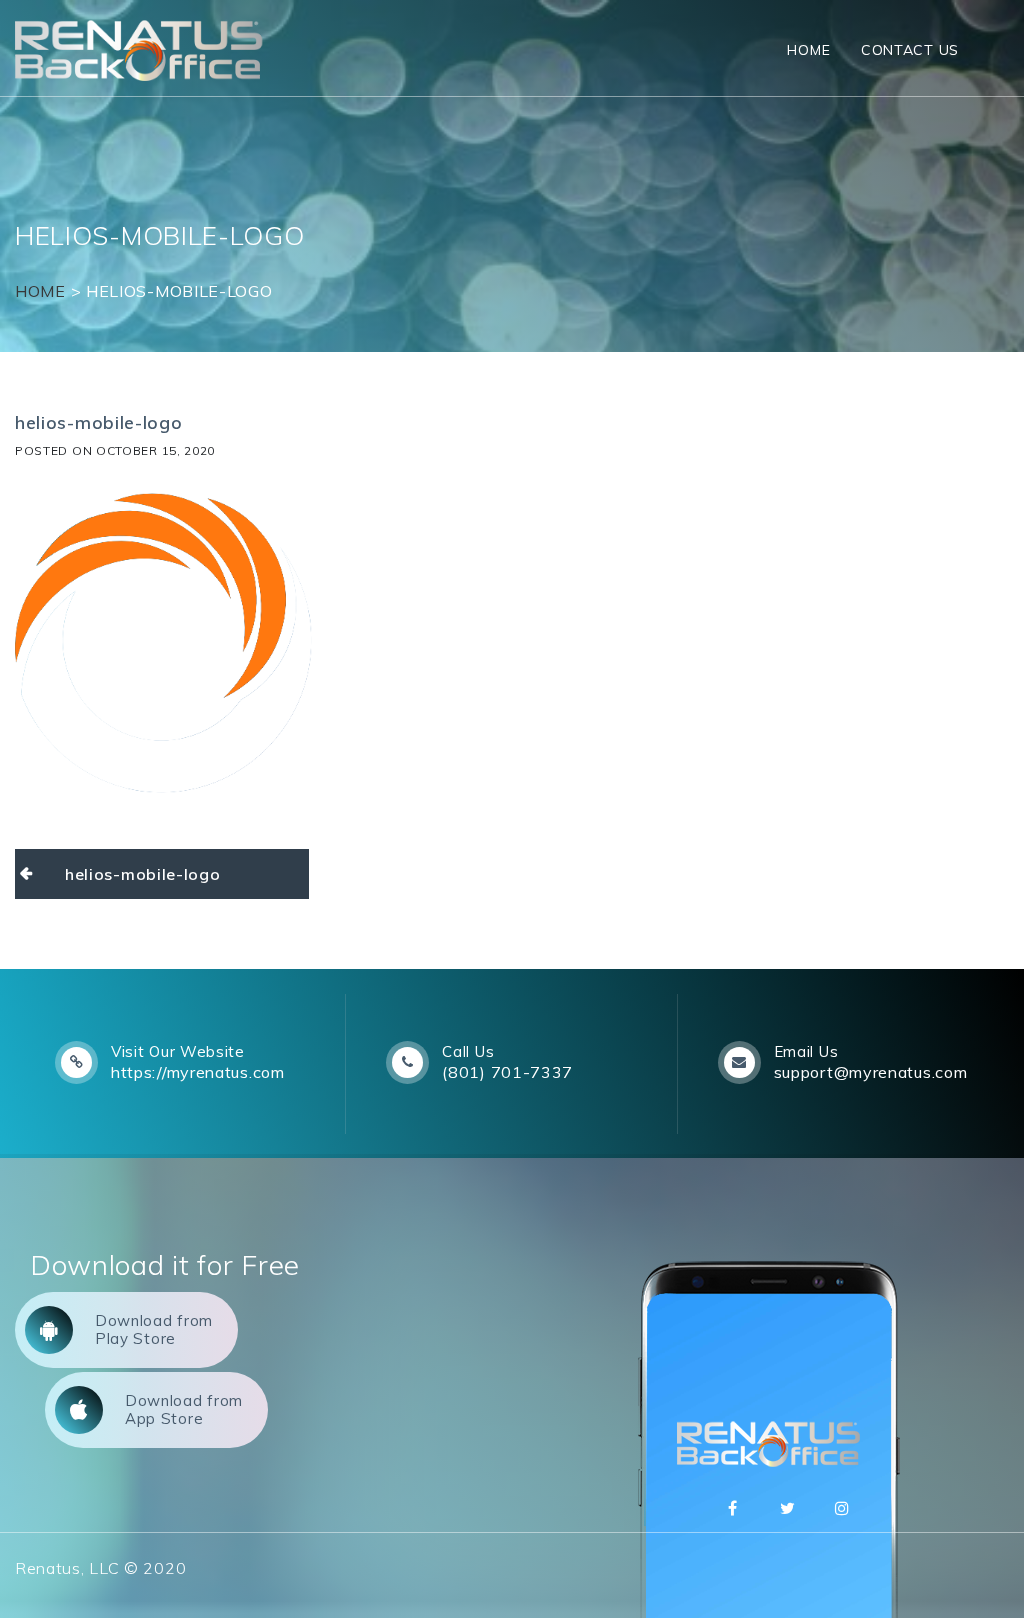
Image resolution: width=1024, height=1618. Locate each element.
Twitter (788, 1508)
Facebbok (733, 1508)
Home (808, 50)
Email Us (806, 1051)
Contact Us (910, 50)
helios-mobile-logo (143, 874)
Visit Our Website (178, 1051)
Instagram (843, 1508)
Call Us (468, 1051)
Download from (154, 1329)
